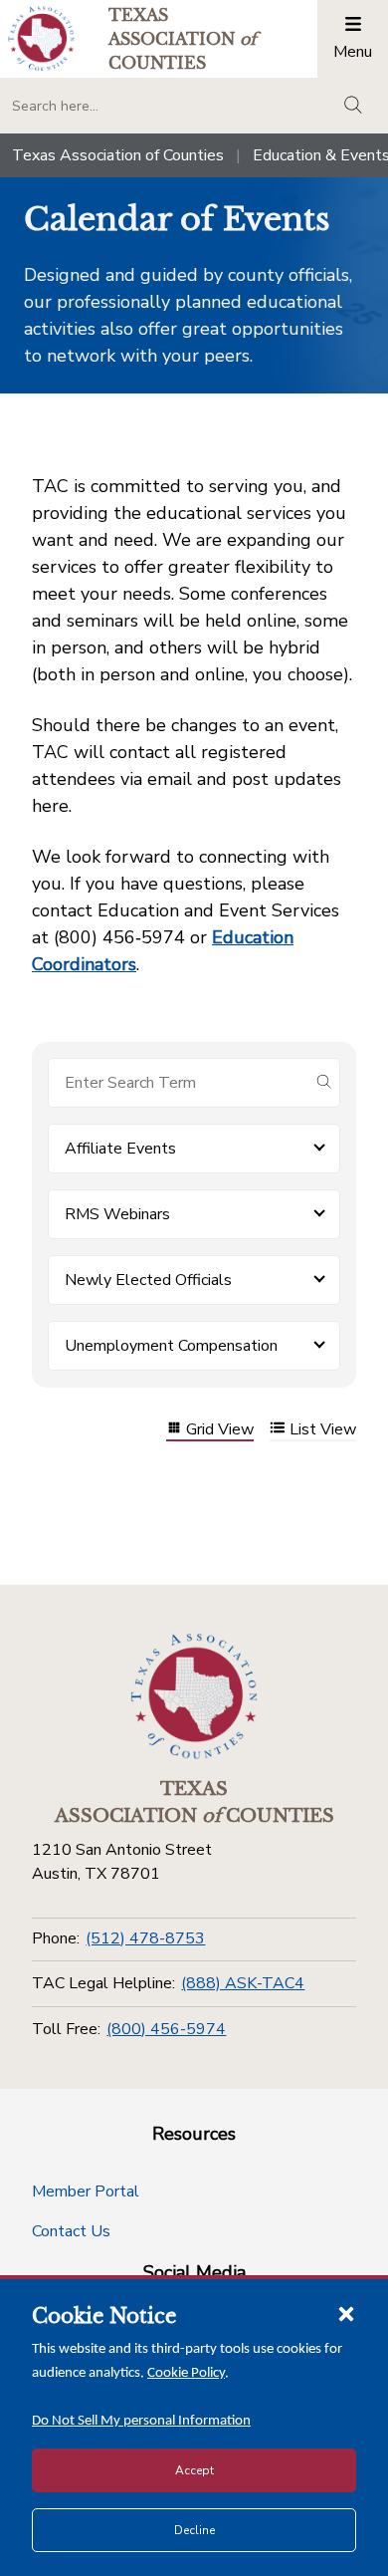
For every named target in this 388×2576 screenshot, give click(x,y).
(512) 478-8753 (145, 1938)
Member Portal (86, 2191)
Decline (194, 2530)
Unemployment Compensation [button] (171, 1346)
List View (323, 1430)
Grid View (220, 1430)
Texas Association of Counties (118, 155)
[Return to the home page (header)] (41, 38)
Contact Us (71, 2231)
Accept (194, 2470)
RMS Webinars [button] (117, 1214)
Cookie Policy (186, 2373)
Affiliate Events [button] (120, 1149)
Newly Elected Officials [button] (148, 1280)
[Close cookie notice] (346, 2313)
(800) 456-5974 (166, 2029)
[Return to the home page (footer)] (194, 1696)
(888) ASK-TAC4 (243, 1983)
